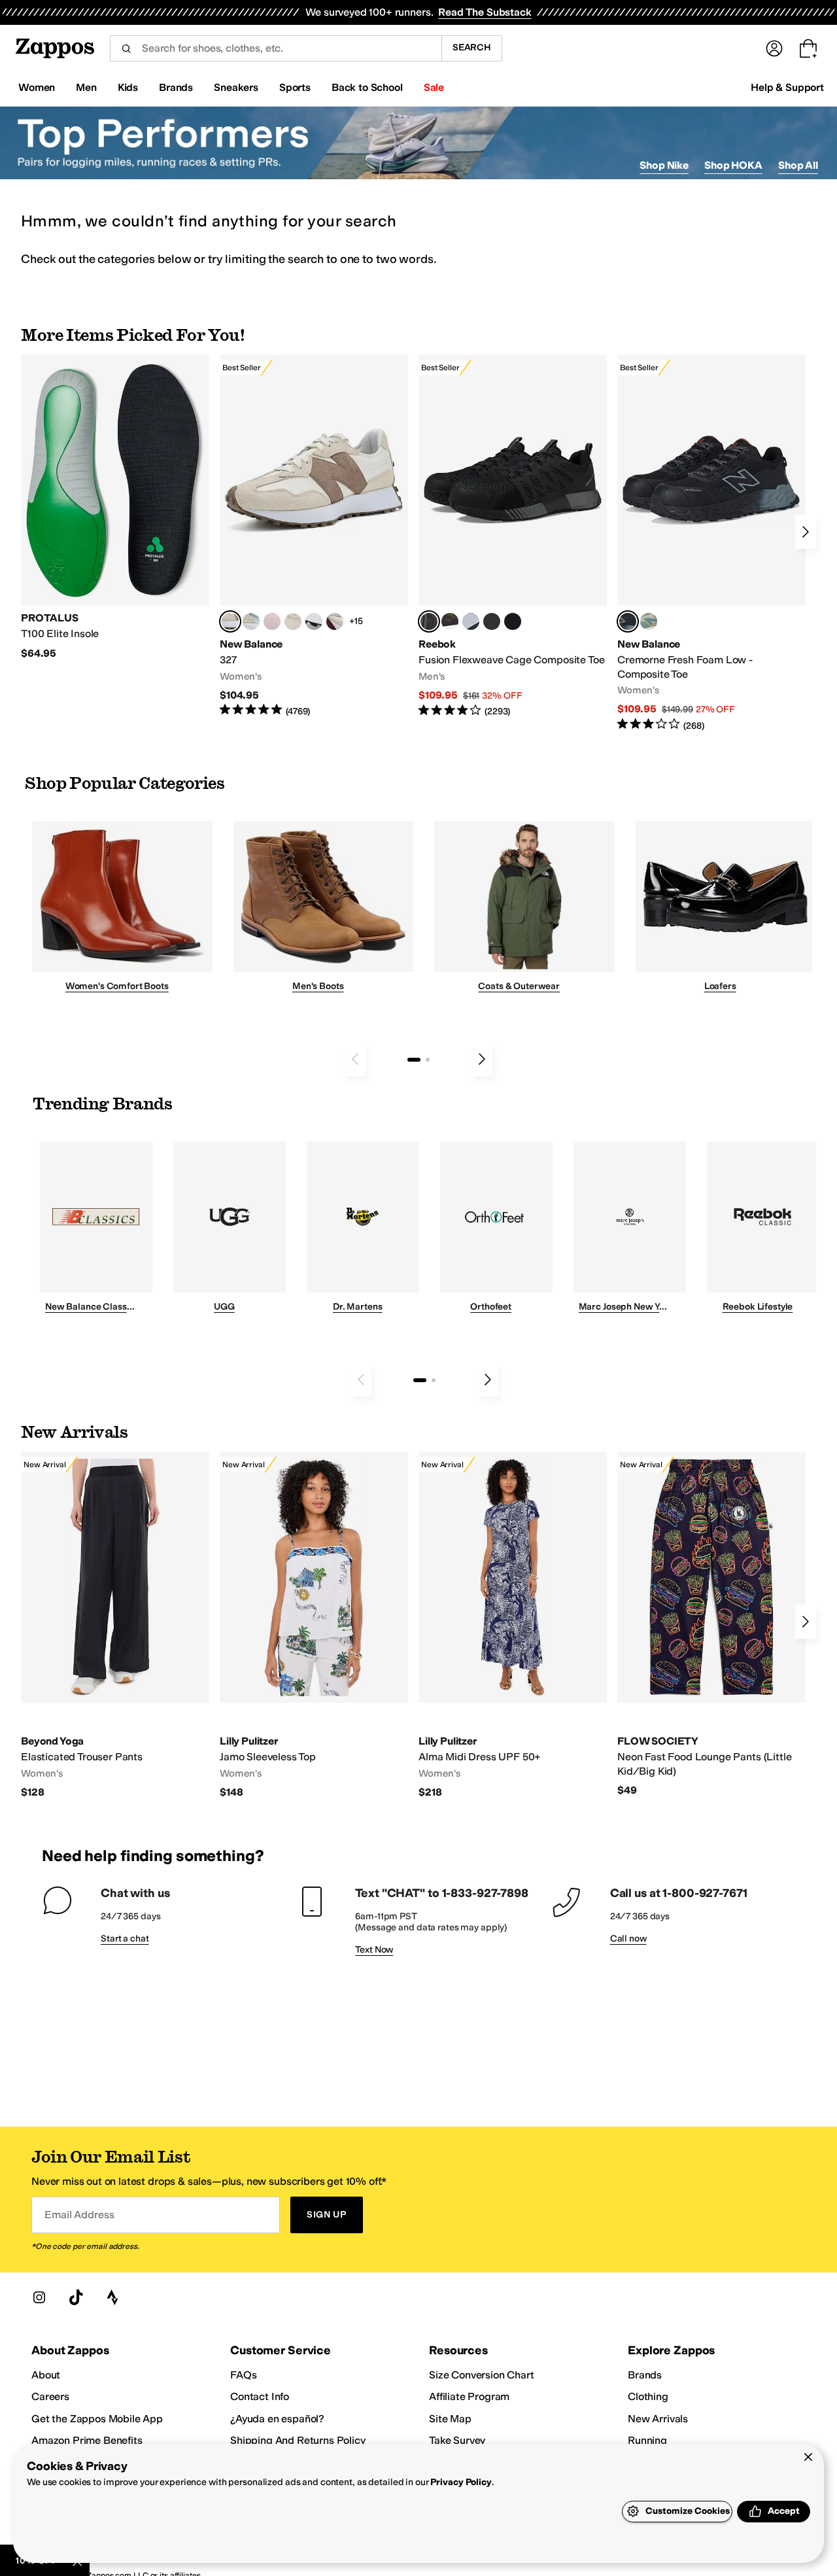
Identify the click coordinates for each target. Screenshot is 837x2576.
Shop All (798, 165)
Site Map (450, 2419)
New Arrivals (658, 2419)
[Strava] (112, 2297)
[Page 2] (428, 1060)
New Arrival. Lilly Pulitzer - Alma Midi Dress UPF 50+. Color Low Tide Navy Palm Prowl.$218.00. (513, 1625)
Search (472, 47)
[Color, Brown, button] (450, 621)
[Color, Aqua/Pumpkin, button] (649, 621)
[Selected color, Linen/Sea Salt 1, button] (230, 621)
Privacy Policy (461, 2482)
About (46, 2375)
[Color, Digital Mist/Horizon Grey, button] (314, 621)
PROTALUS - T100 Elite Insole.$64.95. (115, 507)
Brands (645, 2375)
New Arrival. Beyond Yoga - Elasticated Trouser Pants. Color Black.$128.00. (115, 1625)
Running (647, 2440)
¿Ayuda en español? (277, 2419)
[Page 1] (414, 1060)
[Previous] (355, 1059)
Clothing (648, 2396)
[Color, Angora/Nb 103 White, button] (251, 621)
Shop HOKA (733, 165)
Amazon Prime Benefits (87, 2440)
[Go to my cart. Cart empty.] (808, 48)
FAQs (243, 2375)
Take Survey (457, 2440)
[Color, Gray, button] (471, 621)
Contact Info (260, 2396)
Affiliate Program (469, 2396)
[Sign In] (774, 48)
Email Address (79, 2215)
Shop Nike (664, 165)
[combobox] (276, 48)
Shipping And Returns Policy (298, 2440)
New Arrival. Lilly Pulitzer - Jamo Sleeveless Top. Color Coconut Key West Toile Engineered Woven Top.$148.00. (314, 1625)
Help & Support (787, 87)
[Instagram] (39, 2297)
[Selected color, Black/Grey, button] (429, 621)
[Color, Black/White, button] (513, 621)
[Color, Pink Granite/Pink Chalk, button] (272, 621)
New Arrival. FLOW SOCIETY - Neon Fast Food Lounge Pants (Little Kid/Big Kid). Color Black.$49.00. (711, 1624)
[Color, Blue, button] (492, 621)
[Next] (806, 532)
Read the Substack (485, 12)
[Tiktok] (76, 2297)
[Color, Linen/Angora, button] (293, 621)
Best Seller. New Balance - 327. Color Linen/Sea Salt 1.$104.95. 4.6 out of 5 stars (314, 536)
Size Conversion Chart (482, 2375)
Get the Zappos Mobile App (97, 2419)
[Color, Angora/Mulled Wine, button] (335, 621)
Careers (50, 2396)
